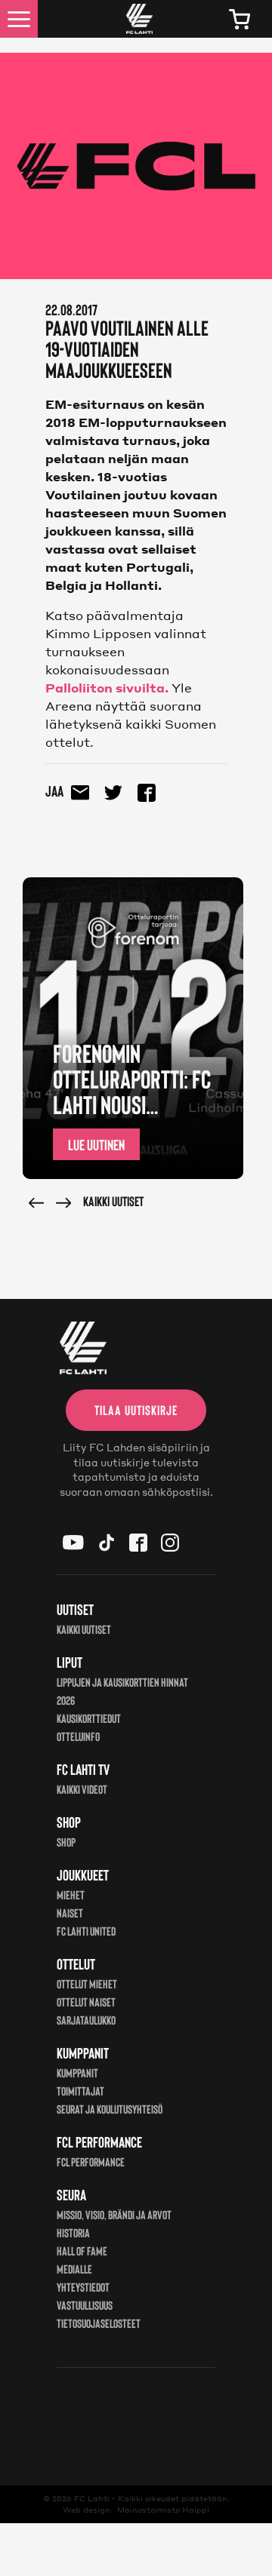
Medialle (74, 2269)
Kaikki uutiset (113, 1201)
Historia (73, 2232)
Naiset (70, 1913)
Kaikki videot (82, 1789)
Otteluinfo (78, 1736)
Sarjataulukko (86, 2020)
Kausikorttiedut (89, 1718)
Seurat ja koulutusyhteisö (110, 2109)
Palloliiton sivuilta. (107, 688)
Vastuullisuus (85, 2305)
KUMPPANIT (77, 2072)
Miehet (71, 1894)
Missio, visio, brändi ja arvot (114, 2214)
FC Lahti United (86, 1931)
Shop (66, 1842)
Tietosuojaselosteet (99, 2323)
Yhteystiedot (83, 2287)
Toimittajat (80, 2091)
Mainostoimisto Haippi (163, 2510)
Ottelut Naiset (86, 2002)
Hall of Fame (82, 2251)
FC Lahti (92, 2498)
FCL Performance (91, 2162)
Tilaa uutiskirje (136, 1410)
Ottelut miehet (87, 1983)
